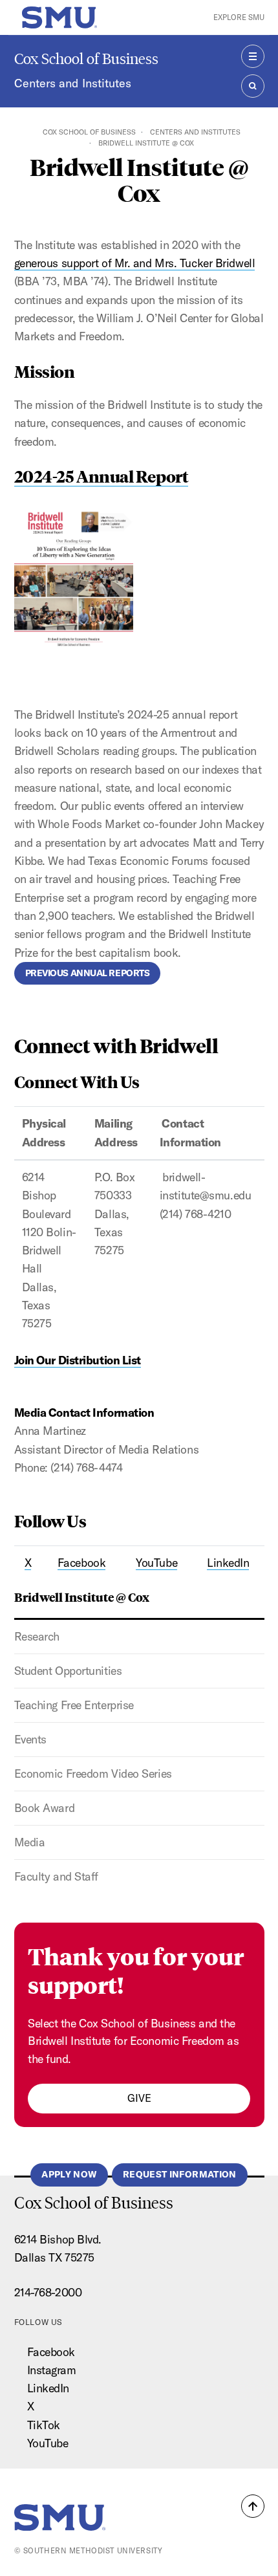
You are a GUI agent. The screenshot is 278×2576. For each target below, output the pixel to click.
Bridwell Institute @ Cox (82, 1597)
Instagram (52, 2370)
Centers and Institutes (73, 83)
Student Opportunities (68, 1671)
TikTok (44, 2425)
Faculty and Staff (56, 1876)
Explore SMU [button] (239, 17)
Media (30, 1842)
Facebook (51, 2352)
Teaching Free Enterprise (74, 1705)
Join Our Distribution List (78, 1360)
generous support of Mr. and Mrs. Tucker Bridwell (135, 263)
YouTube (48, 2443)
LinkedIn (48, 2388)
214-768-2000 (48, 2292)
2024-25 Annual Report (102, 476)
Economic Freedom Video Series (93, 1774)
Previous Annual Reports (88, 973)
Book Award (45, 1808)
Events (30, 1739)
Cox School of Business (86, 59)
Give (139, 2098)
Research (37, 1636)
